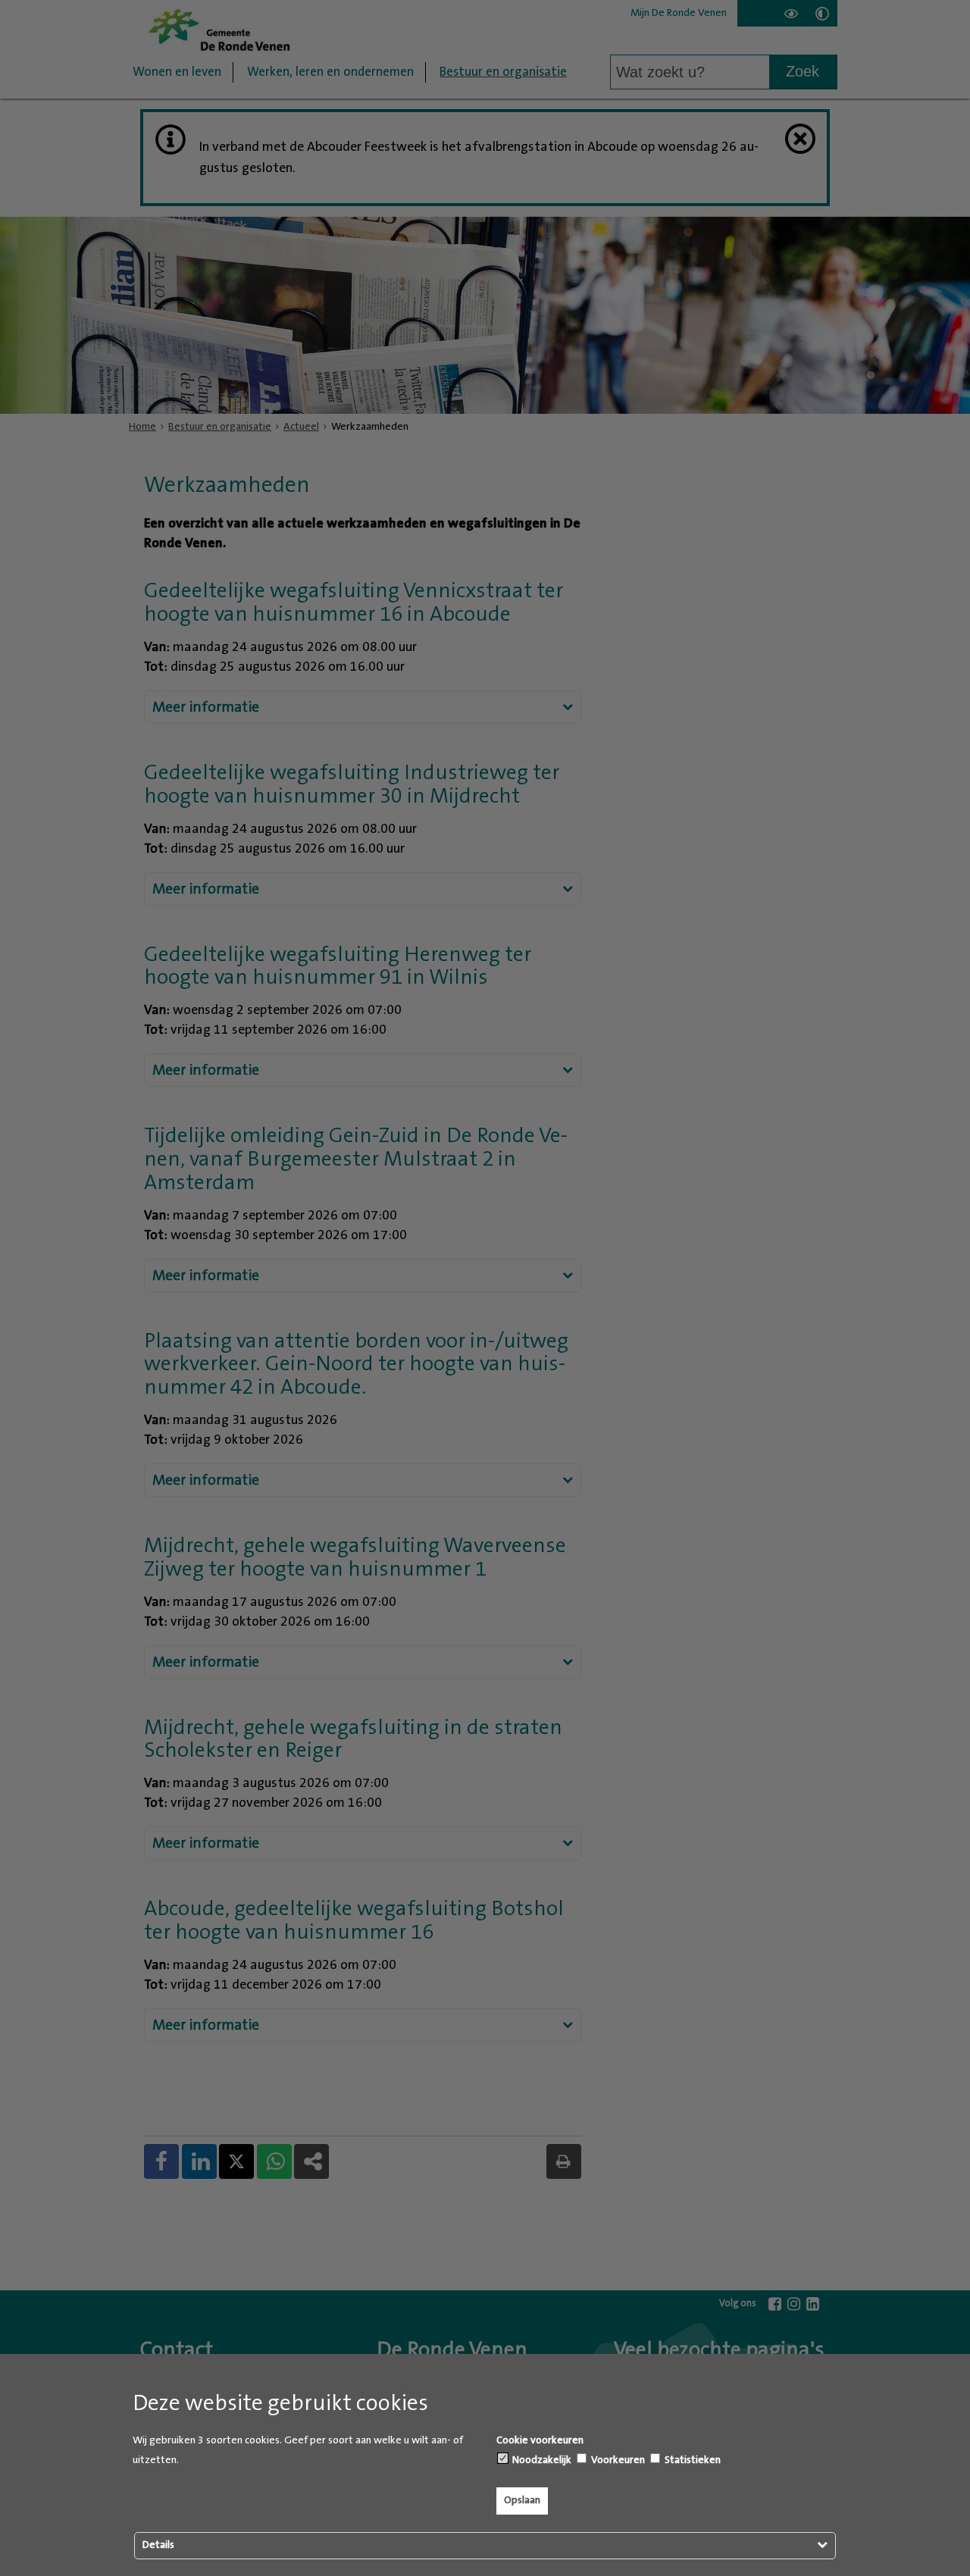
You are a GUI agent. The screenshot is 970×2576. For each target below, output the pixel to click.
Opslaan (522, 2500)
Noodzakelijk (541, 2460)
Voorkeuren (617, 2460)
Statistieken (692, 2460)
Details (158, 2545)
